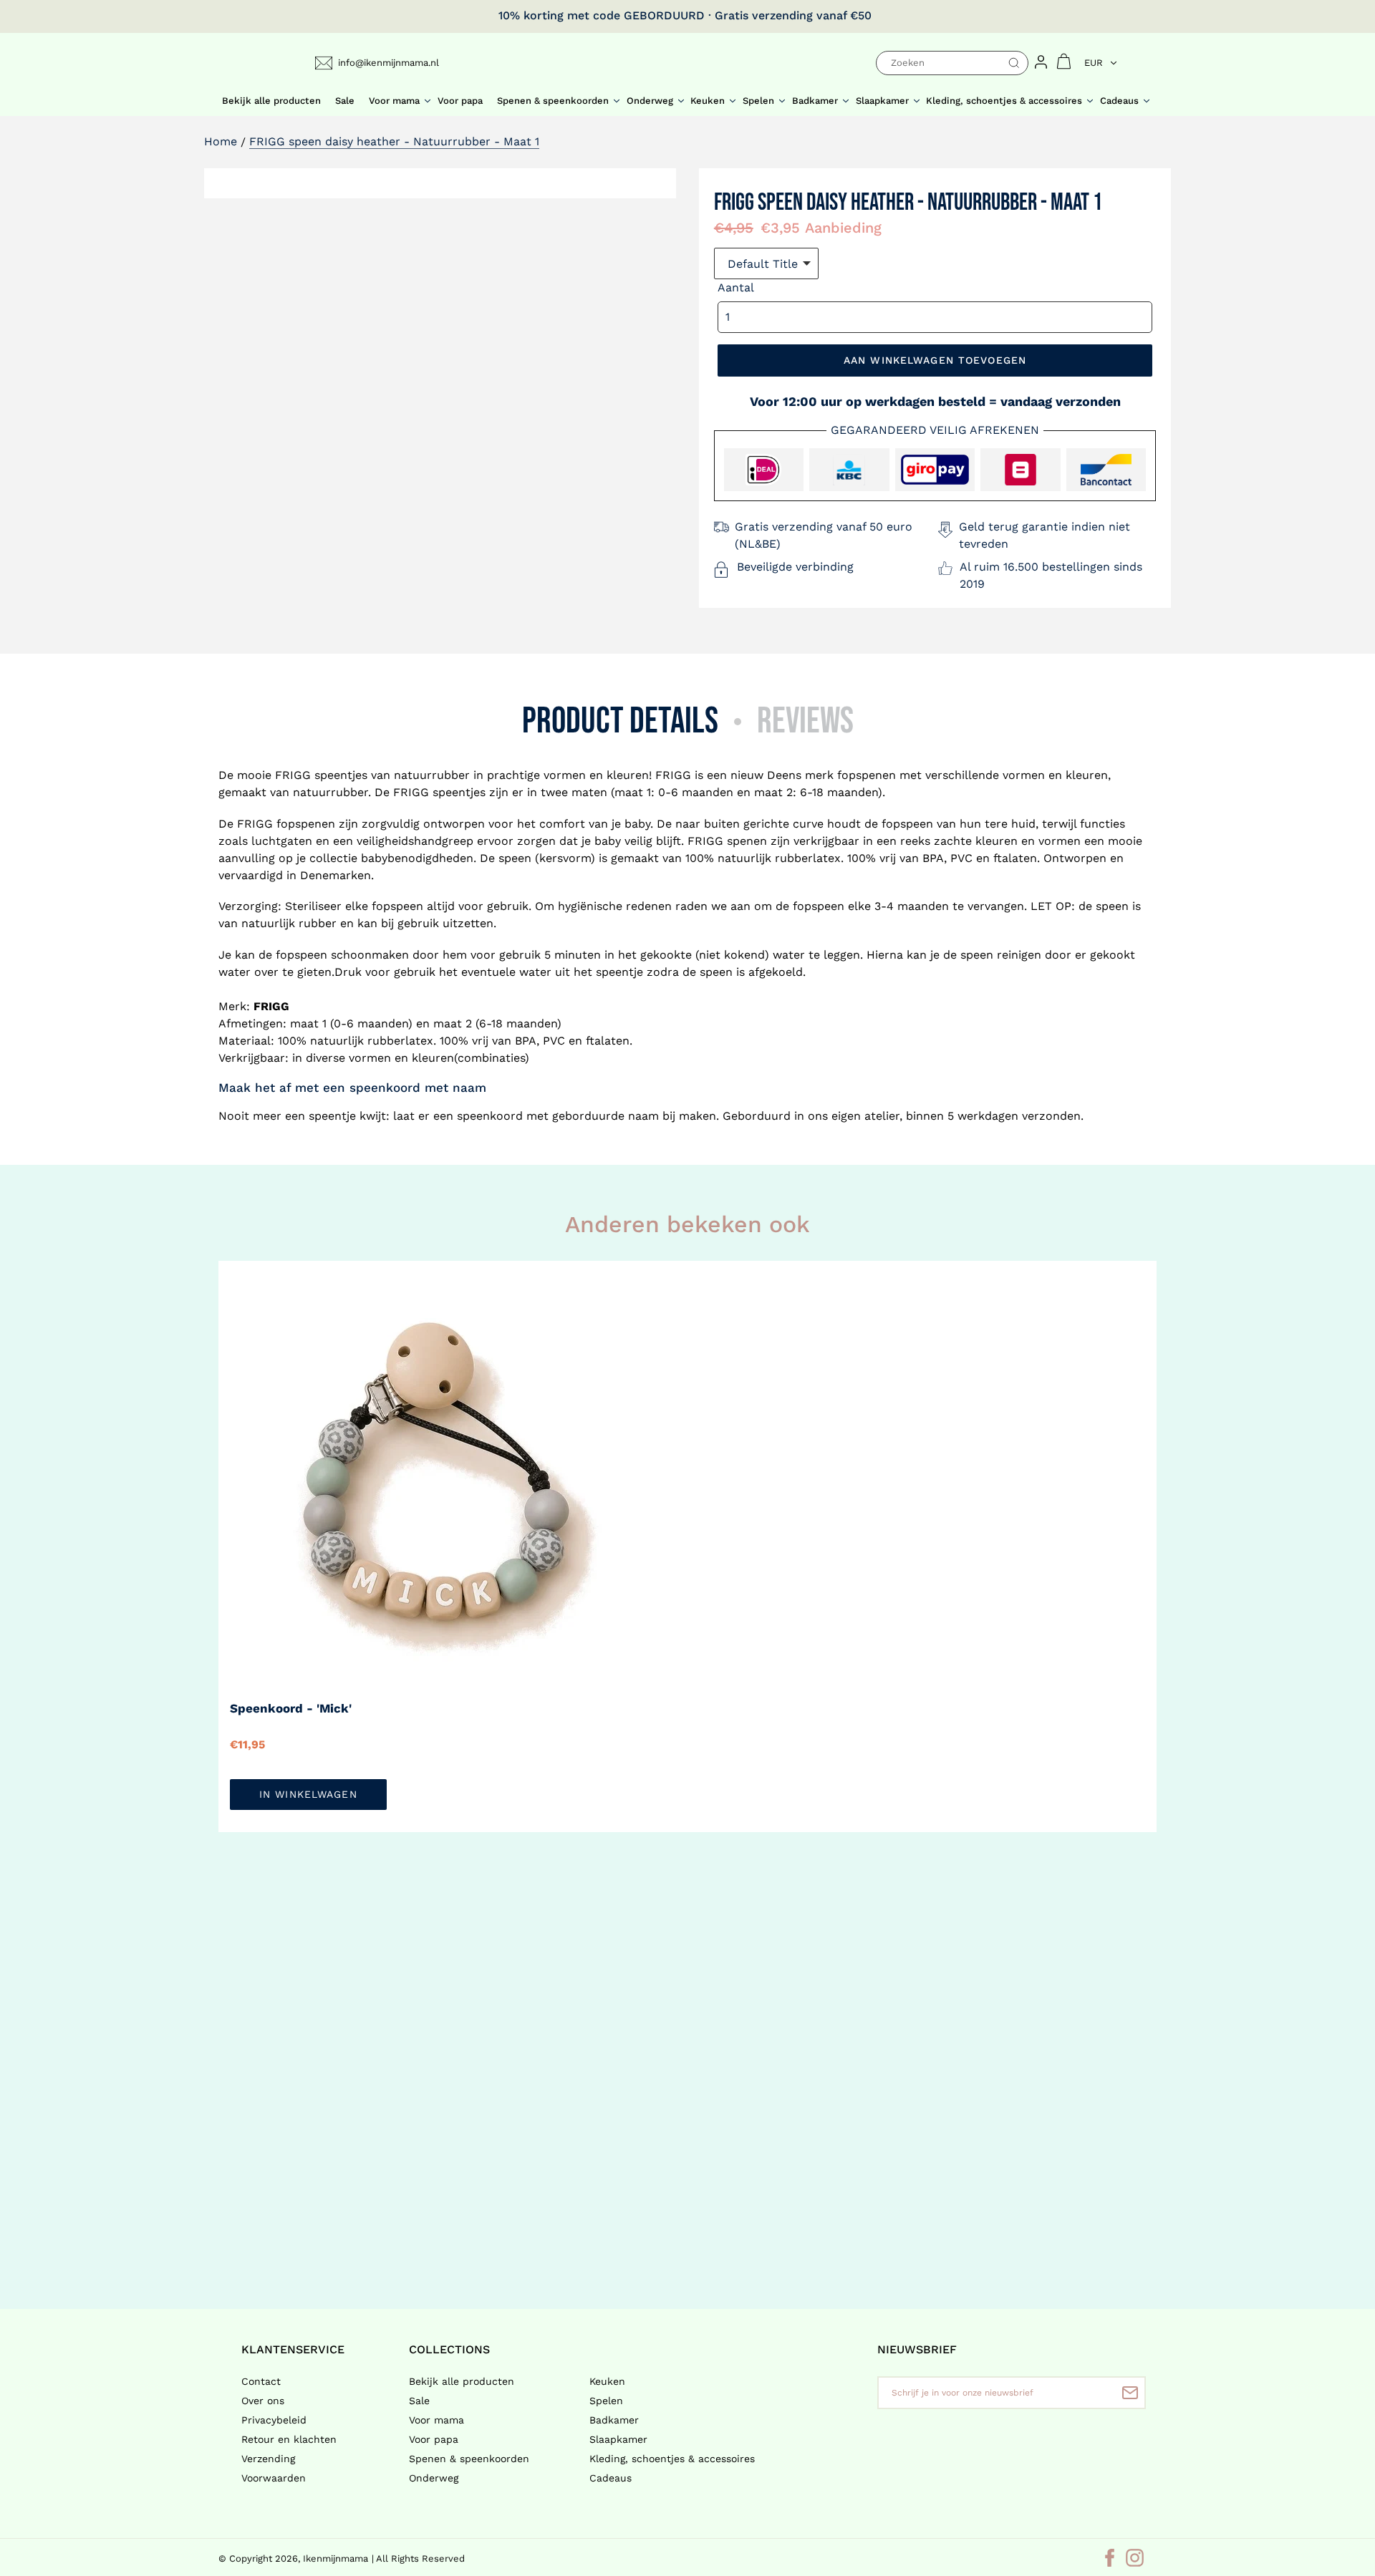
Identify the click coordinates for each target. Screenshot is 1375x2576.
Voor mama (436, 2420)
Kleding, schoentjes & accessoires (672, 2459)
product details (620, 721)
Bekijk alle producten (462, 2381)
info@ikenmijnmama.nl (389, 63)
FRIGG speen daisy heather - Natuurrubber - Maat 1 (394, 141)
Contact (261, 2381)
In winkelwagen (308, 1794)
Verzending (268, 2459)
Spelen (606, 2401)
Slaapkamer (618, 2439)
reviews (805, 721)
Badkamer (614, 2420)
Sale (419, 2401)
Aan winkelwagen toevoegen (935, 360)
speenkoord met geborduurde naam (558, 1116)
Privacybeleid (274, 2420)
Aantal (736, 287)
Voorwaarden (274, 2478)
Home (221, 141)
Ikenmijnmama (336, 2558)
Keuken (607, 2381)
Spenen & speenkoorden (469, 2459)
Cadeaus (611, 2478)
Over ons (263, 2401)
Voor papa (434, 2439)
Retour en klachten (289, 2439)
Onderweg (434, 2478)
